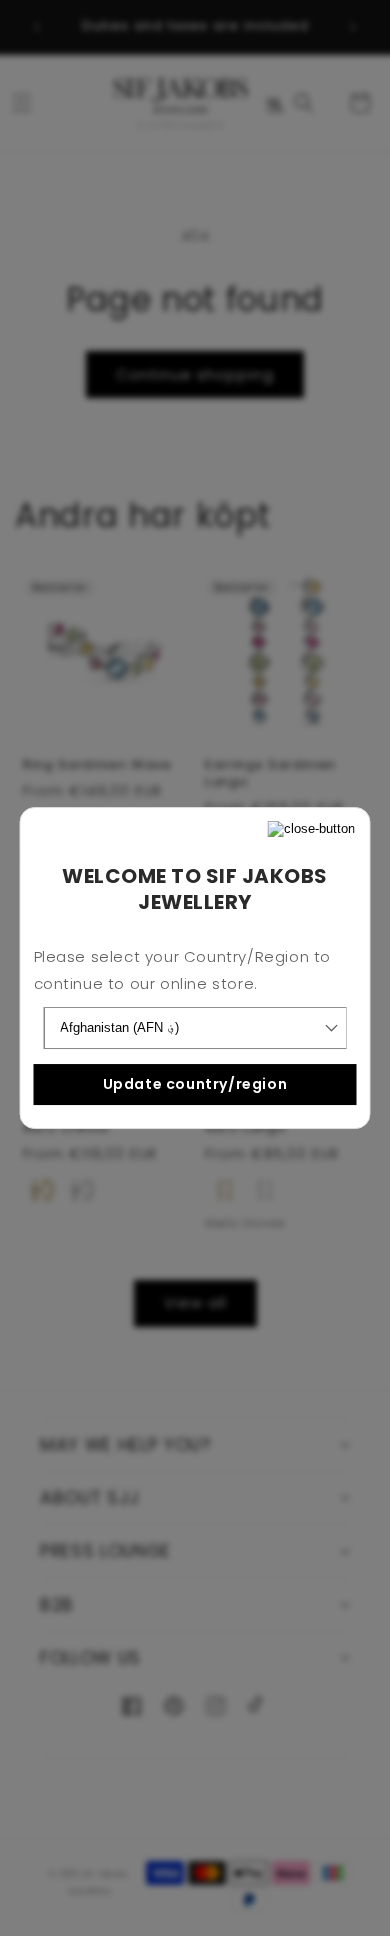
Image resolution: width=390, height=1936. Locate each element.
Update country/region (195, 1084)
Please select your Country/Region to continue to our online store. (183, 970)
